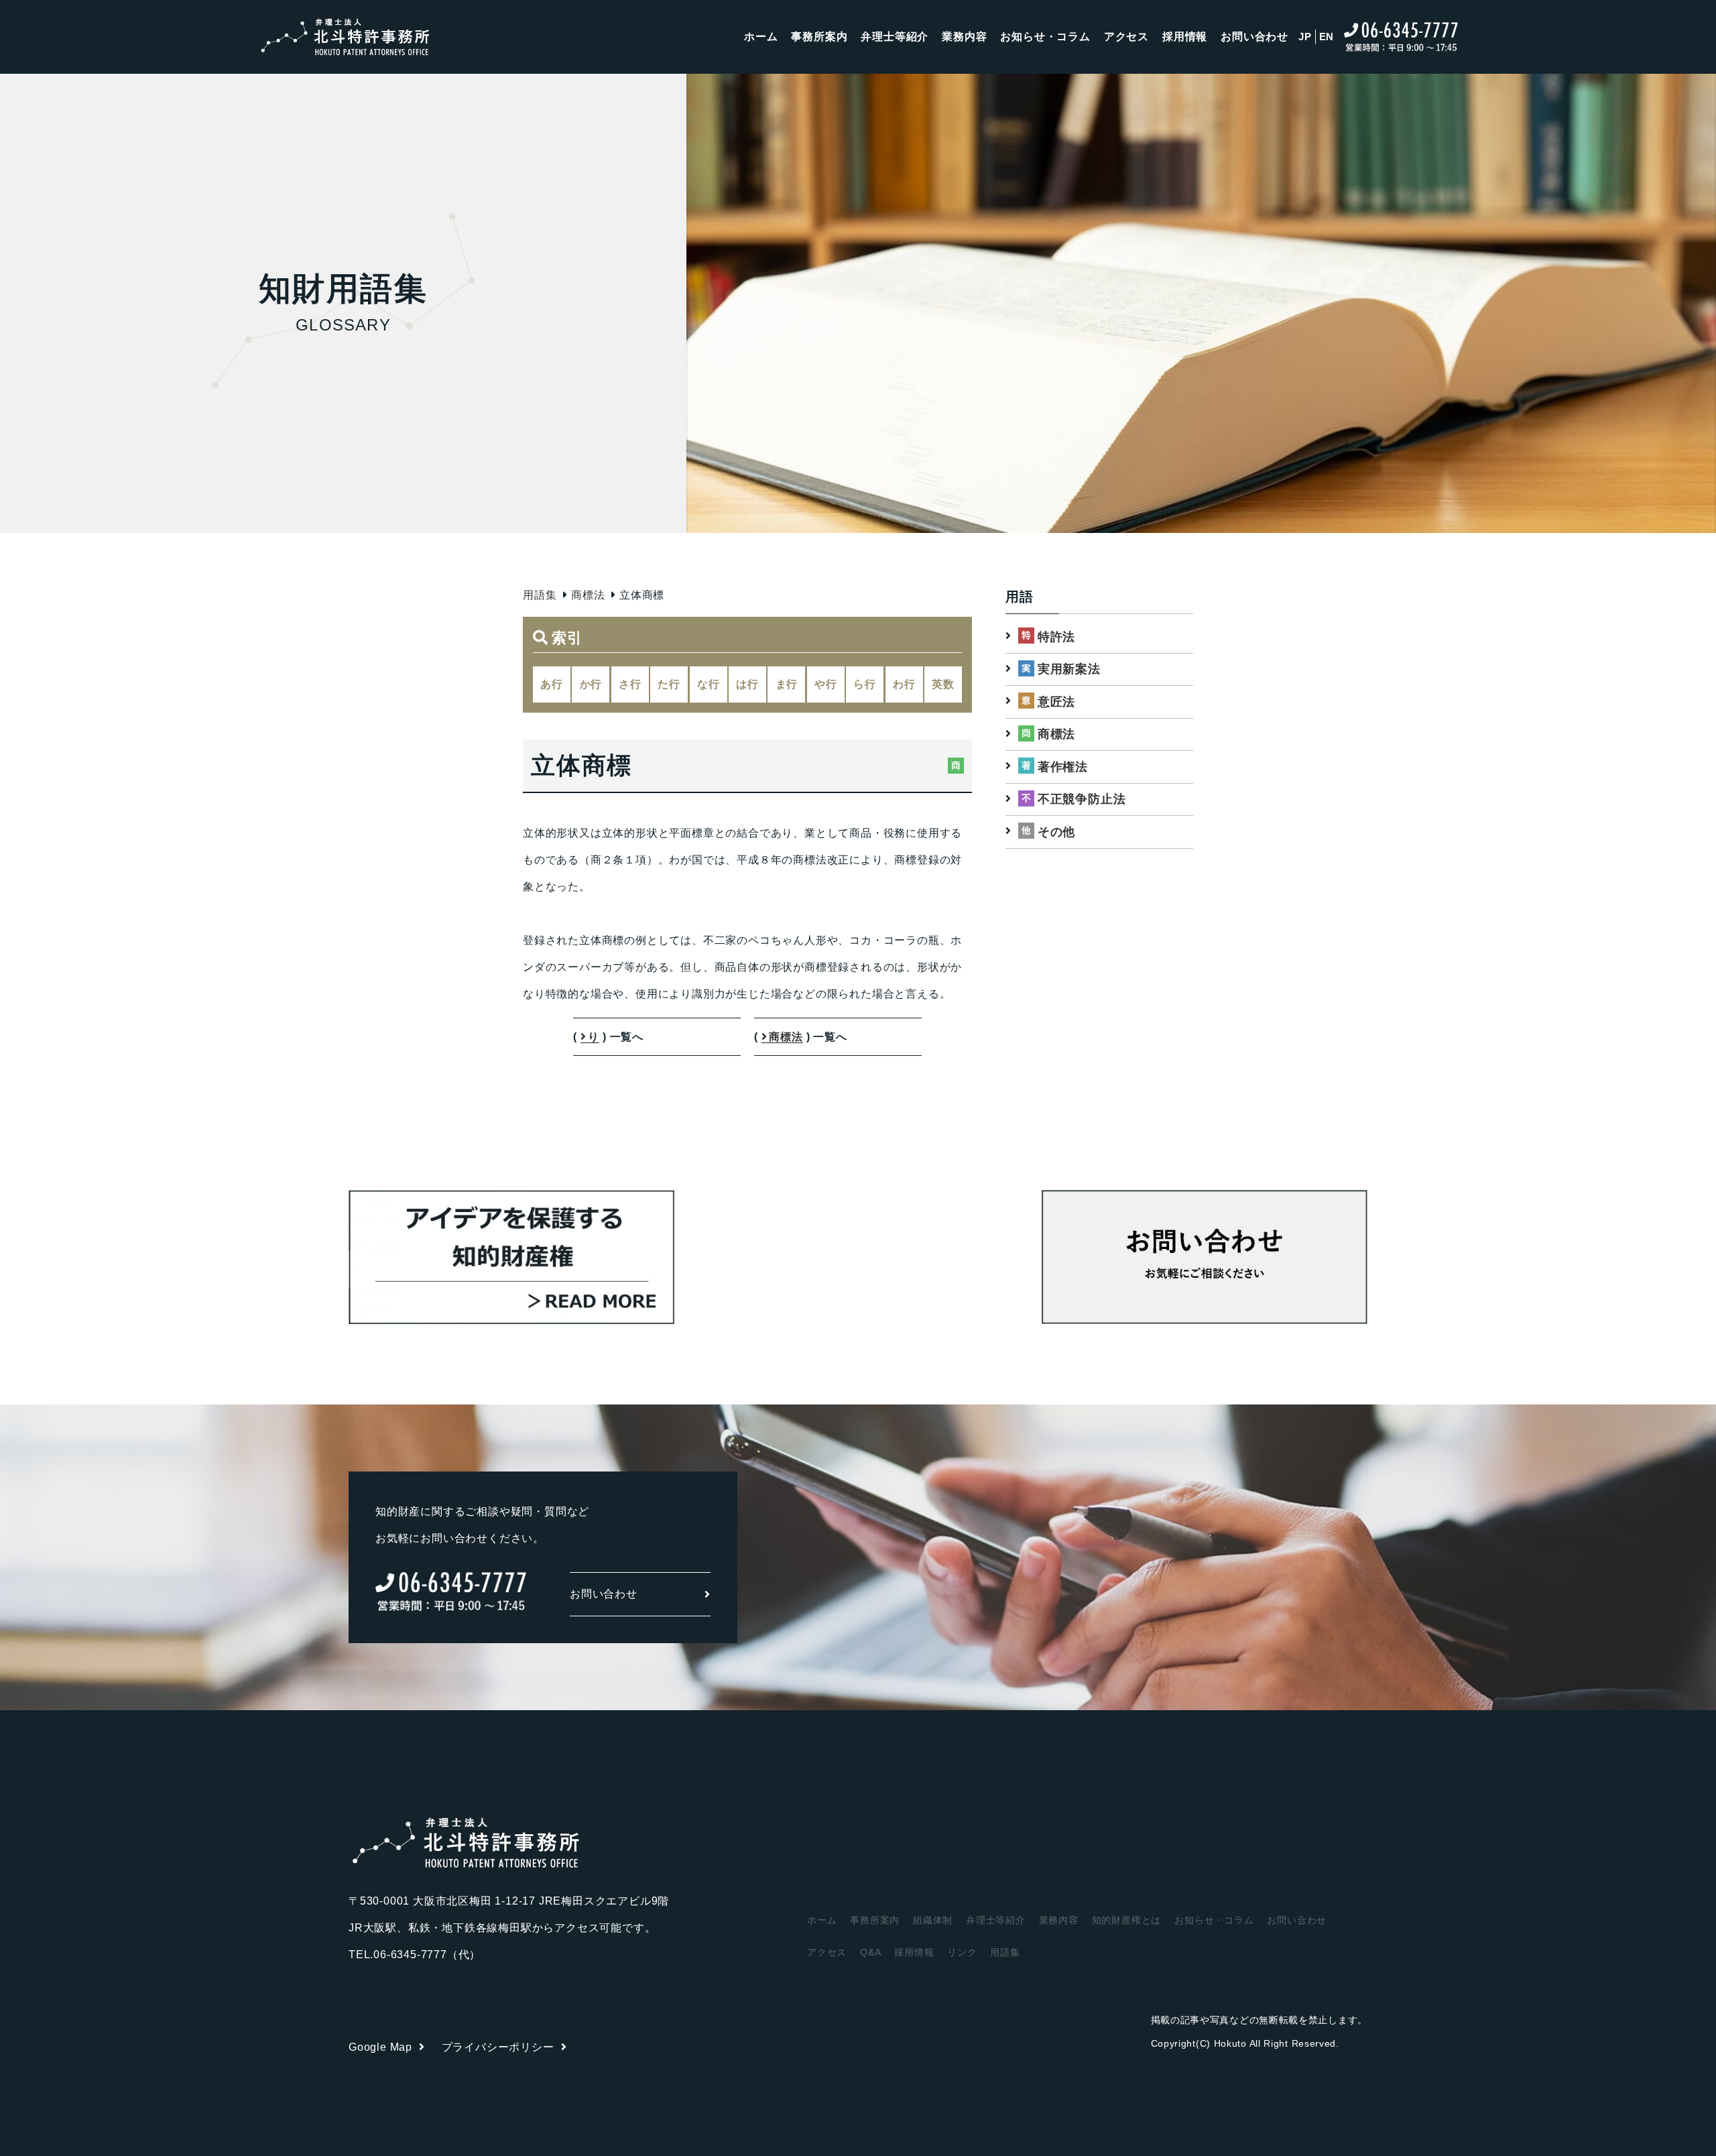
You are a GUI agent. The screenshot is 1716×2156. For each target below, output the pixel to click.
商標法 (588, 595)
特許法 (1056, 637)
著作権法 (1063, 767)
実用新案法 (1069, 669)
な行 (709, 684)
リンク (962, 1952)
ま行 (787, 684)
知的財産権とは (1127, 1920)
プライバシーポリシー (498, 2047)
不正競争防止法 (1082, 799)
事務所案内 (819, 37)
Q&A (870, 1952)
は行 (747, 684)
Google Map (380, 2047)
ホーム (761, 37)
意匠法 (1056, 702)
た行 (669, 684)
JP (1305, 37)
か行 (591, 684)
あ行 (552, 684)
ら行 (865, 684)
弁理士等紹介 (895, 37)
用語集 (540, 595)
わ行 (904, 684)
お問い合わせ (1254, 37)
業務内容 (964, 37)
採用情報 (1185, 37)
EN (1327, 37)
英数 (943, 684)
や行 (826, 684)
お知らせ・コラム (1045, 37)
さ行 (630, 684)
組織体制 (933, 1920)
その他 (1056, 832)
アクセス (1126, 37)
